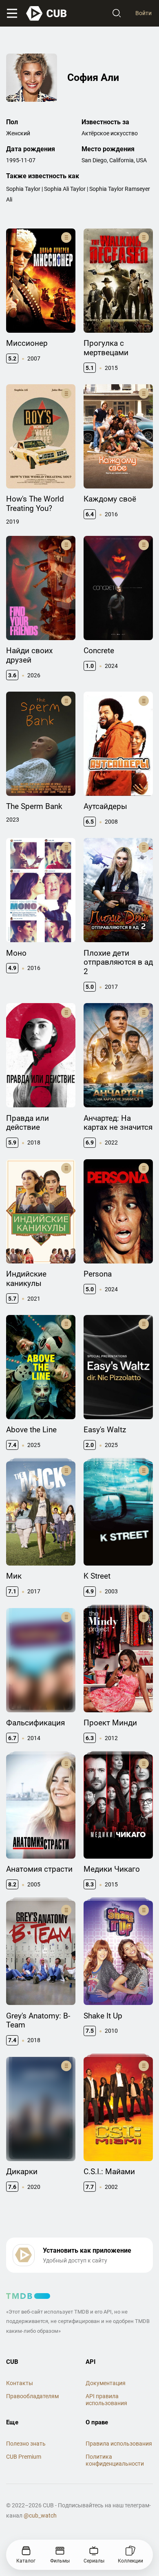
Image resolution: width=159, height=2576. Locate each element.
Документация (106, 2383)
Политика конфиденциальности (115, 2460)
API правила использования (106, 2400)
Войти (144, 13)
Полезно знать (26, 2444)
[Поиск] (117, 13)
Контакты (20, 2383)
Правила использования (119, 2444)
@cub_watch (40, 2516)
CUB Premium (24, 2457)
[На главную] (47, 13)
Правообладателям (32, 2396)
